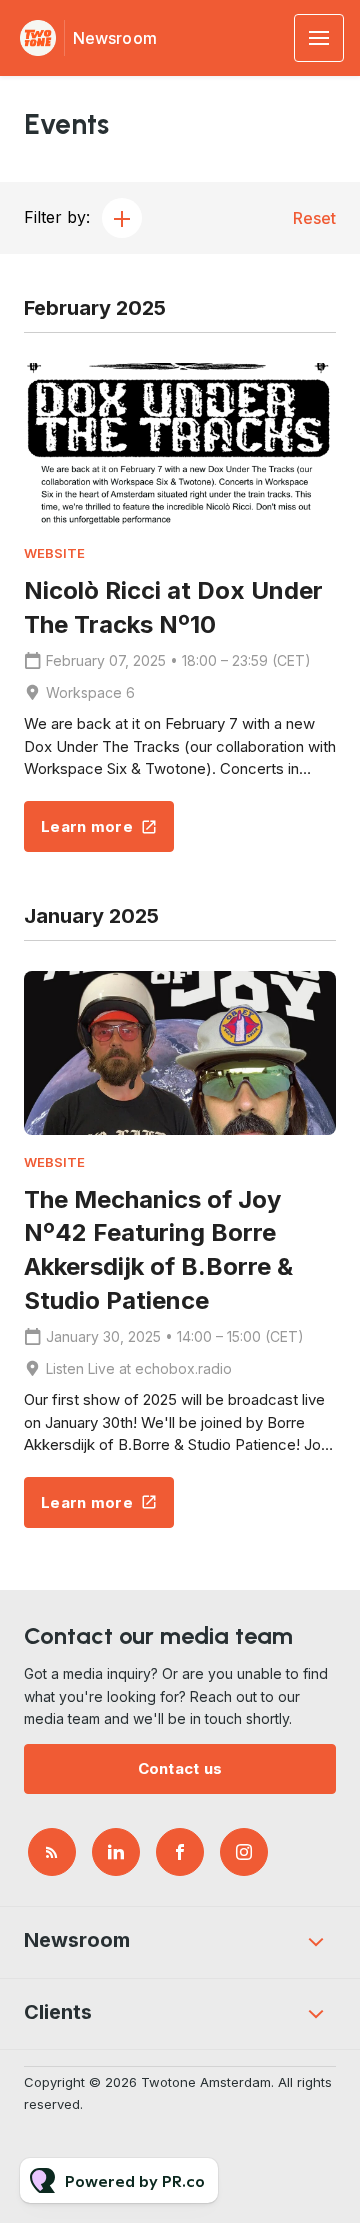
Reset (314, 218)
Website (54, 553)
